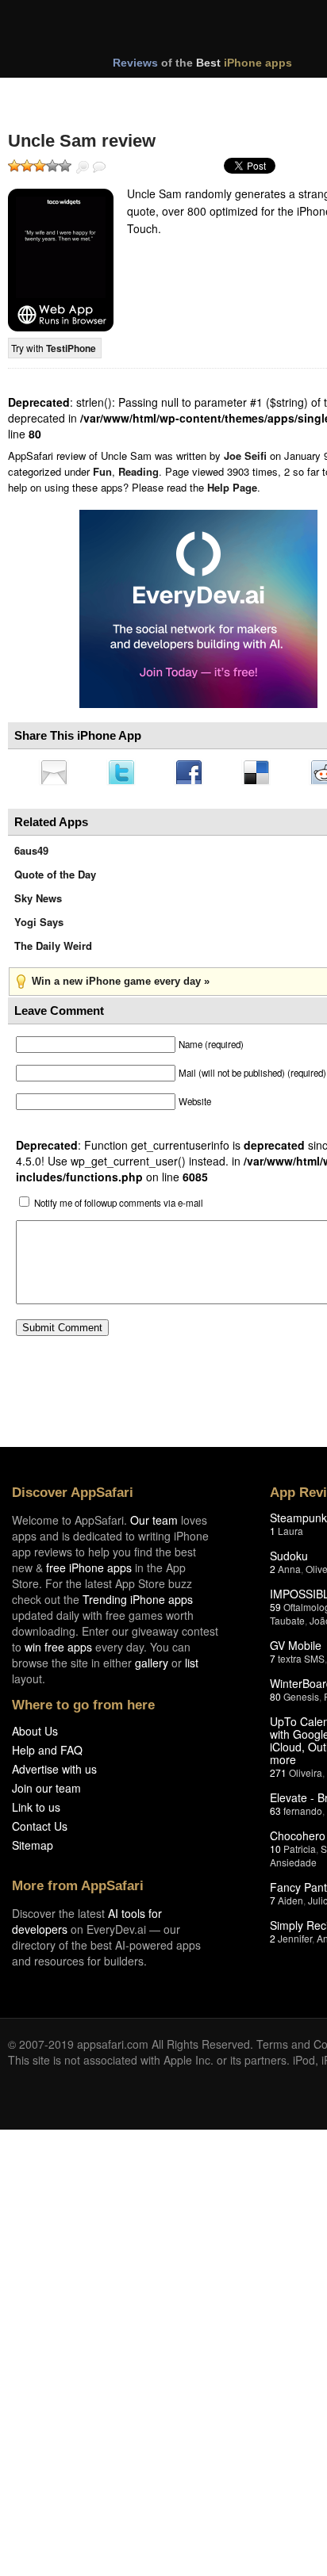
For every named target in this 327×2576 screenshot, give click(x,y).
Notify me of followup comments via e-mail (119, 1208)
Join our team (46, 1793)
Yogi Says (39, 926)
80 (275, 1701)
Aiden (290, 1905)
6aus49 (31, 855)
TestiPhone (71, 348)
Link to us (36, 1812)
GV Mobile (296, 1650)
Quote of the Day (55, 879)
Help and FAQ (47, 1755)
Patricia (300, 1853)
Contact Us (40, 1831)
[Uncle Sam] (61, 260)
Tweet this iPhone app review (125, 774)
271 (278, 1777)
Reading (138, 471)
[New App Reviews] (54, 94)
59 (275, 1611)
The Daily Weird (53, 950)
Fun (102, 471)
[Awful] (14, 166)
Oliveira (306, 1777)
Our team (154, 1525)
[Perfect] (65, 166)
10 (275, 1853)
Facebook (194, 774)
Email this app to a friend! (55, 774)
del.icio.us (264, 774)
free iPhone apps (89, 1572)
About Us (35, 1736)
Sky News (38, 903)
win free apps (58, 1652)
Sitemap (33, 1850)
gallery (152, 1667)
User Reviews (99, 167)
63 (275, 1815)
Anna (289, 1573)
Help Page (232, 487)
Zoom (83, 167)
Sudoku (289, 1560)
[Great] (52, 166)
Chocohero (298, 1840)
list (192, 1667)
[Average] (40, 166)
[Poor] (27, 166)
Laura (290, 1535)
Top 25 (135, 94)
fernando (303, 1815)
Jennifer (295, 1943)
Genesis (301, 1701)
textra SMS (301, 1663)
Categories (215, 94)
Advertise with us (54, 1774)
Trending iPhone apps (138, 1604)
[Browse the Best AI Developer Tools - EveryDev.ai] (198, 611)
